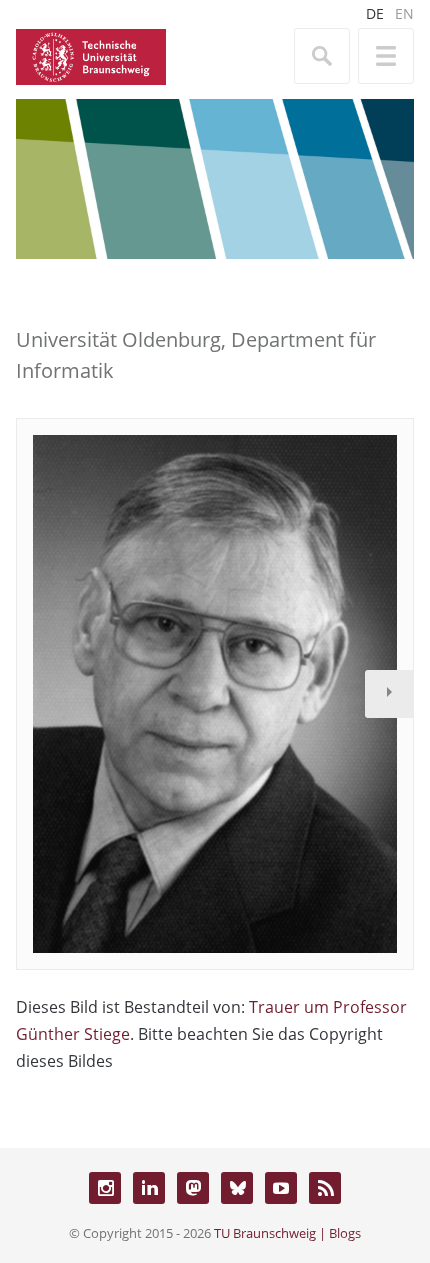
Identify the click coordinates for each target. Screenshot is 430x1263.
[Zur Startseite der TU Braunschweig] (91, 55)
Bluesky (237, 1188)
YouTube (281, 1188)
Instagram (105, 1188)
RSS (325, 1188)
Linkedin (149, 1188)
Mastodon (193, 1188)
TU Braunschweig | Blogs (287, 1233)
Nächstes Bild (389, 694)
